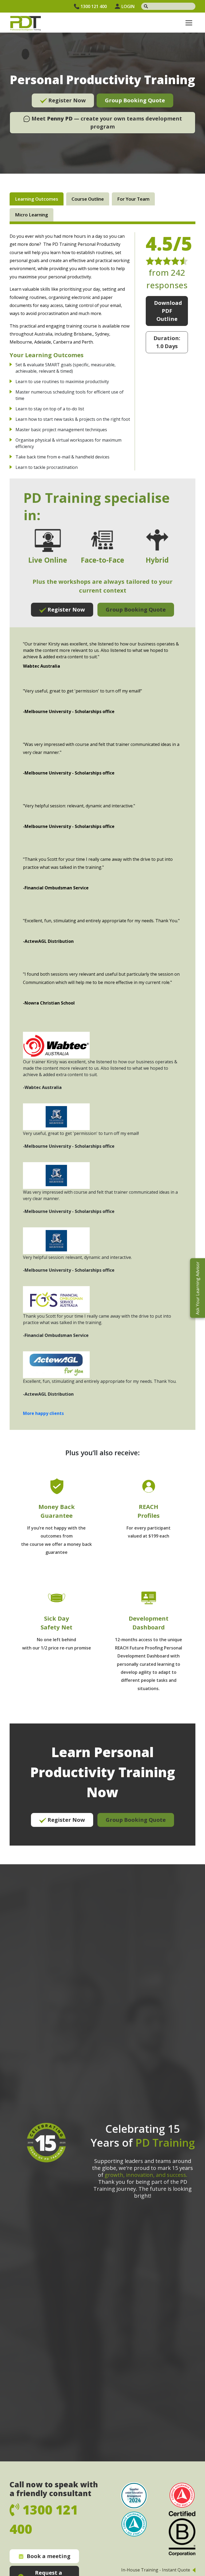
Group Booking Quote (135, 100)
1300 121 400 (94, 6)
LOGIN (128, 6)
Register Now (66, 100)
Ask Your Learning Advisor (198, 1288)
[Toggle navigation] (189, 23)
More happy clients (43, 1413)
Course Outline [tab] (88, 199)
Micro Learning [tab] (31, 215)
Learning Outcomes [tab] (37, 199)
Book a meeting (49, 2556)
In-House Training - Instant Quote (156, 2570)
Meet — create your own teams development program (106, 122)
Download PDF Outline (168, 311)
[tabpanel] (102, 1039)
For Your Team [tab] (133, 199)
